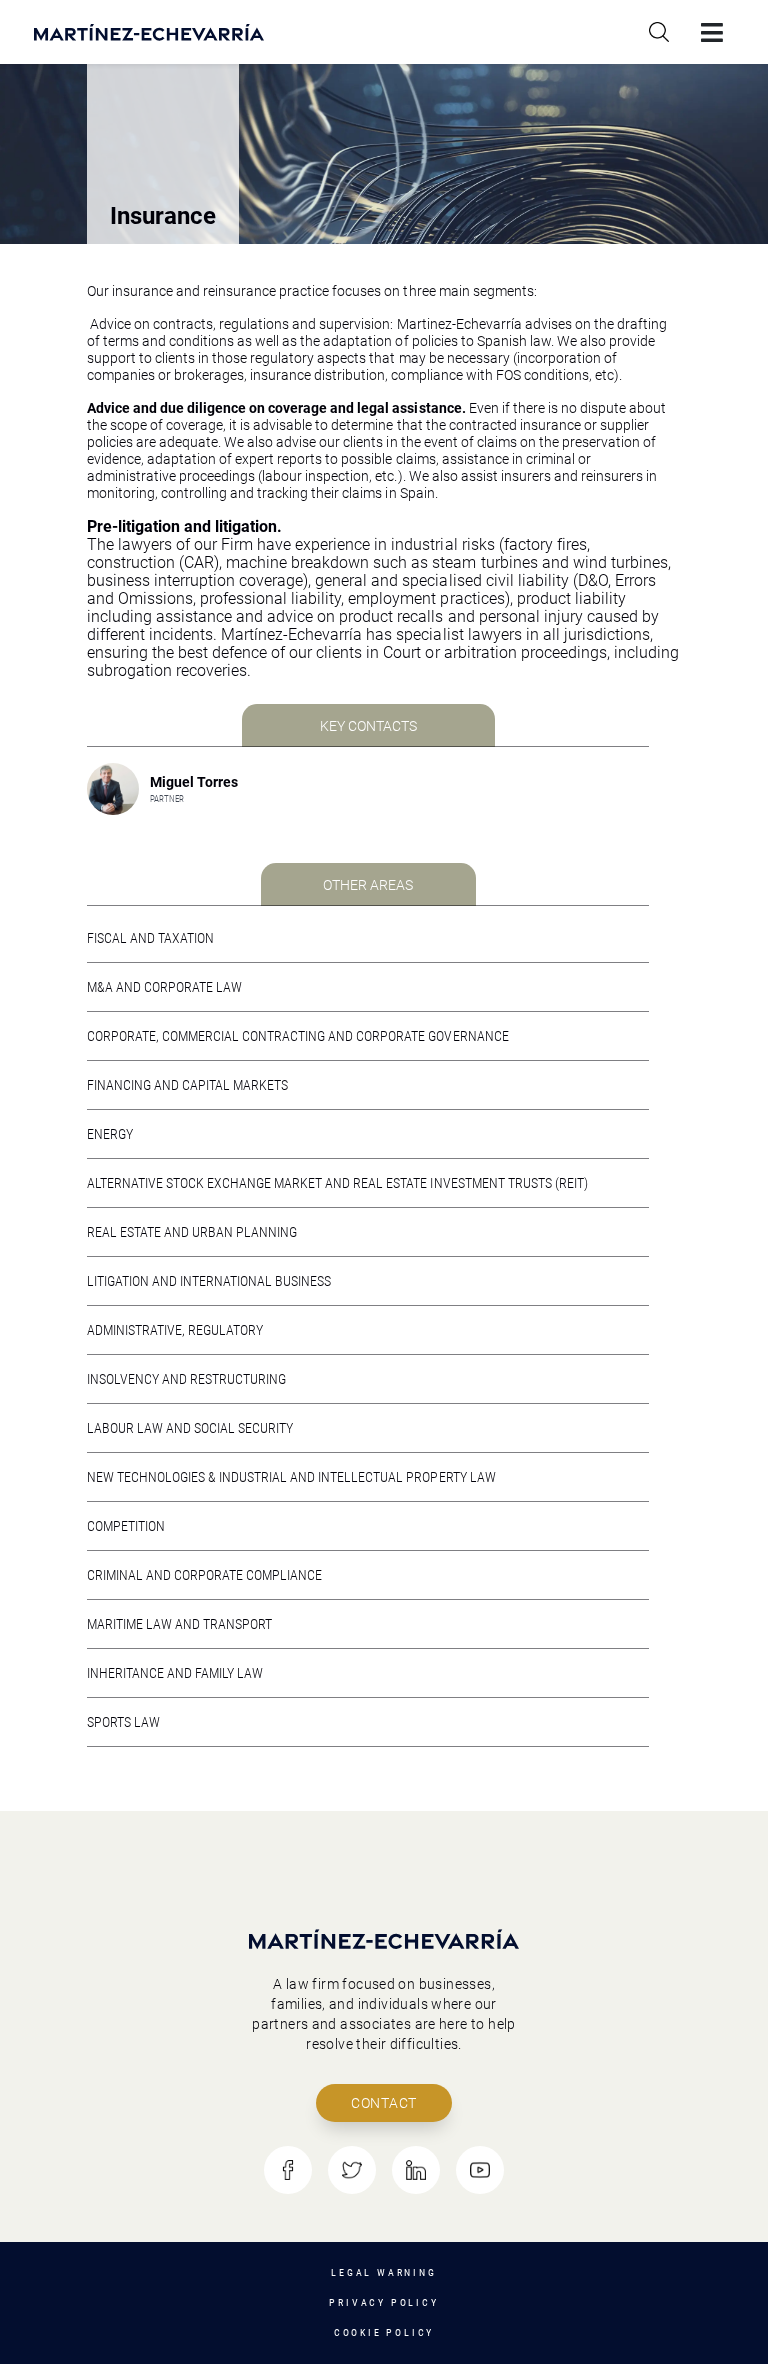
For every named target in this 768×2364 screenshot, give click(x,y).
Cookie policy (384, 2332)
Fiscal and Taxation (150, 938)
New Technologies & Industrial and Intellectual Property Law (291, 1477)
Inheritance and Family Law (175, 1673)
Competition (126, 1526)
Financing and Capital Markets (187, 1085)
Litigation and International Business (209, 1281)
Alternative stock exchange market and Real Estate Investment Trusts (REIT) (337, 1183)
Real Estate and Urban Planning (192, 1232)
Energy (110, 1134)
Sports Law (123, 1722)
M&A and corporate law (164, 987)
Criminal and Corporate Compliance (204, 1575)
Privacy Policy (383, 2302)
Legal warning (383, 2272)
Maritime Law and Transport (179, 1624)
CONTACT (384, 2103)
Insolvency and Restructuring (186, 1379)
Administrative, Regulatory (175, 1330)
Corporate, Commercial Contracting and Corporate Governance (298, 1036)
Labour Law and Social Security (190, 1428)
